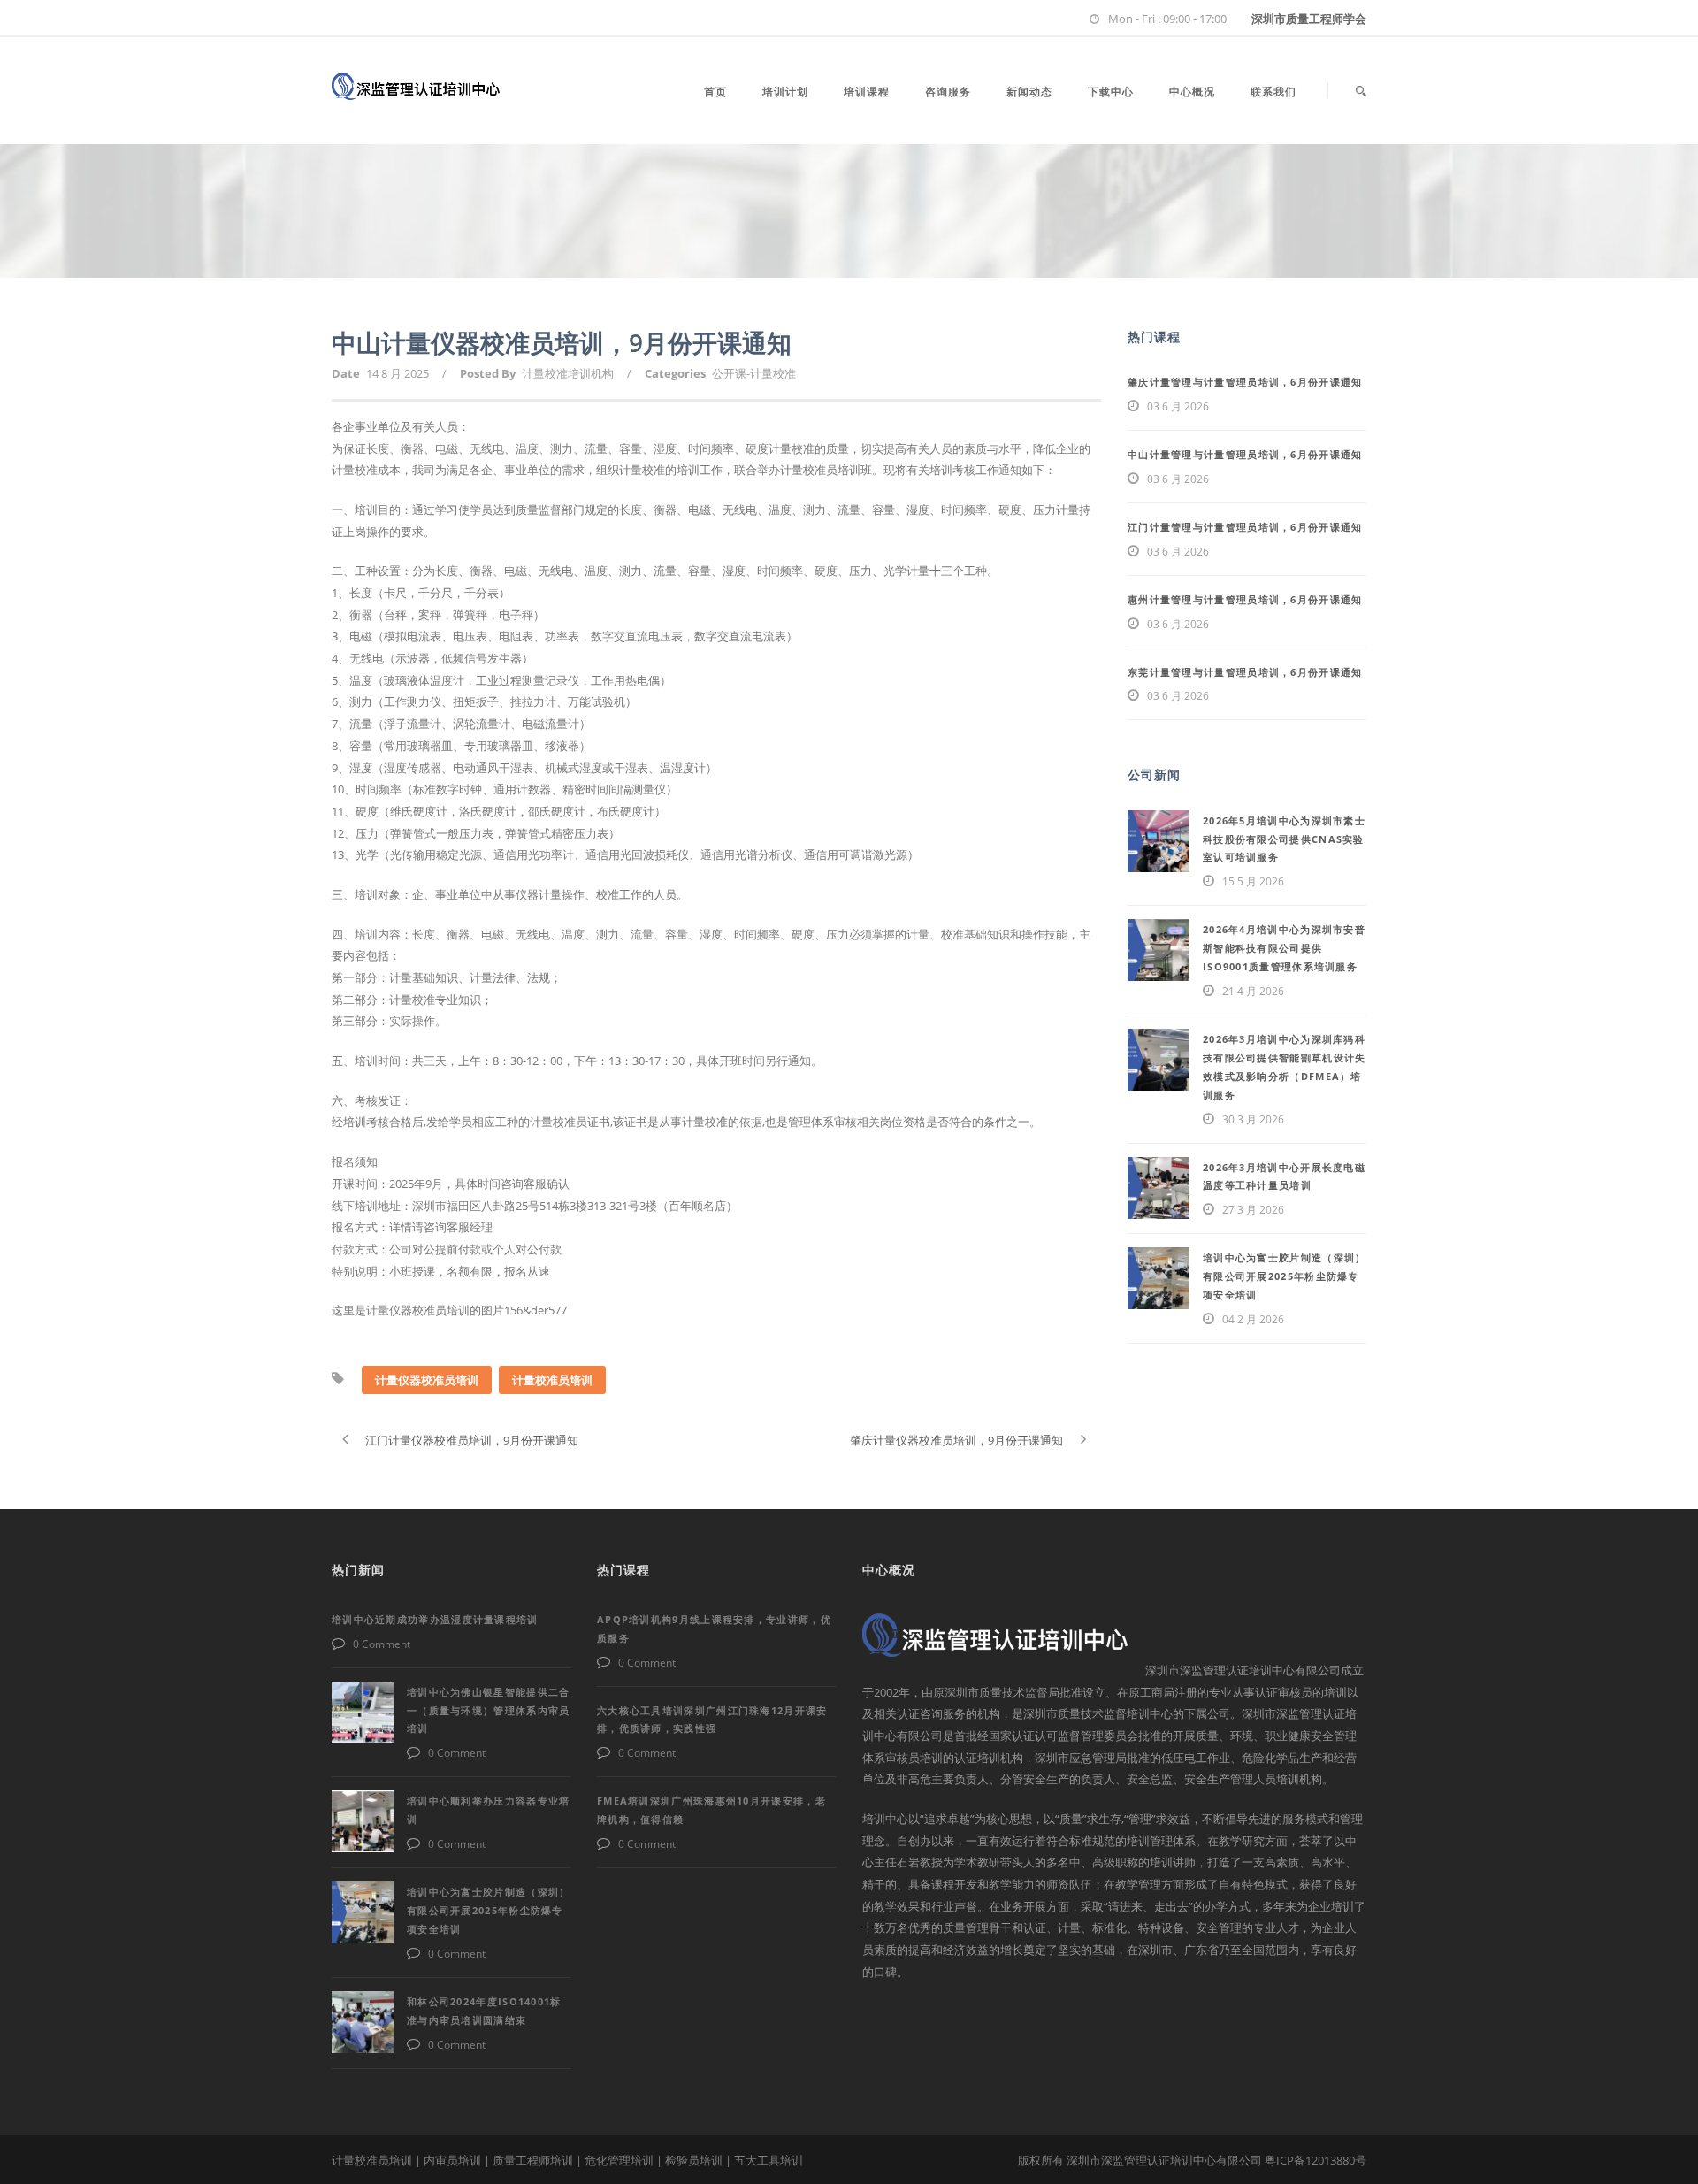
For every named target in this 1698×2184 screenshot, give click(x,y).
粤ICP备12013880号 (1316, 2160)
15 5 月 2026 (1253, 881)
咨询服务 (948, 92)
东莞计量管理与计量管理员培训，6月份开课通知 (1245, 672)
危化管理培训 (619, 2160)
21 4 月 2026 (1253, 991)
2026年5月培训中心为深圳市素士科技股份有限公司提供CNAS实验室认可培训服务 (1284, 839)
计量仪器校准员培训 (427, 1380)
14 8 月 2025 (398, 373)
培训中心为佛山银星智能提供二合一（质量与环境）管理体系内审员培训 (489, 1710)
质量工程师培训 (533, 2160)
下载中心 (1111, 92)
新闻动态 (1029, 92)
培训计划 (785, 92)
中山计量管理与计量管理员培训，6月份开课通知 (1245, 454)
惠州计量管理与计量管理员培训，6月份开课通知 (1245, 599)
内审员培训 (452, 2160)
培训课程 (867, 92)
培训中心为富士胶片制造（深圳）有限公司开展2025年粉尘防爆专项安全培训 (1285, 1276)
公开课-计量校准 (754, 373)
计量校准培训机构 (568, 373)
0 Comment (382, 1644)
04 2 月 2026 (1253, 1319)
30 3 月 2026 (1253, 1119)
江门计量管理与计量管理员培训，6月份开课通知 (1245, 527)
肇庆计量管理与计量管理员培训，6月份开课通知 (1245, 382)
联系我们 (1273, 92)
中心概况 (1192, 92)
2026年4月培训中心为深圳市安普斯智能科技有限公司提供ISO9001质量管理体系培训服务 (1284, 948)
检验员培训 (694, 2160)
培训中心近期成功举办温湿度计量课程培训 (435, 1619)
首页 (715, 92)
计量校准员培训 (552, 1380)
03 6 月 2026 (1178, 406)
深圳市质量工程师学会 (1309, 19)
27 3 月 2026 (1253, 1210)
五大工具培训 (769, 2160)
